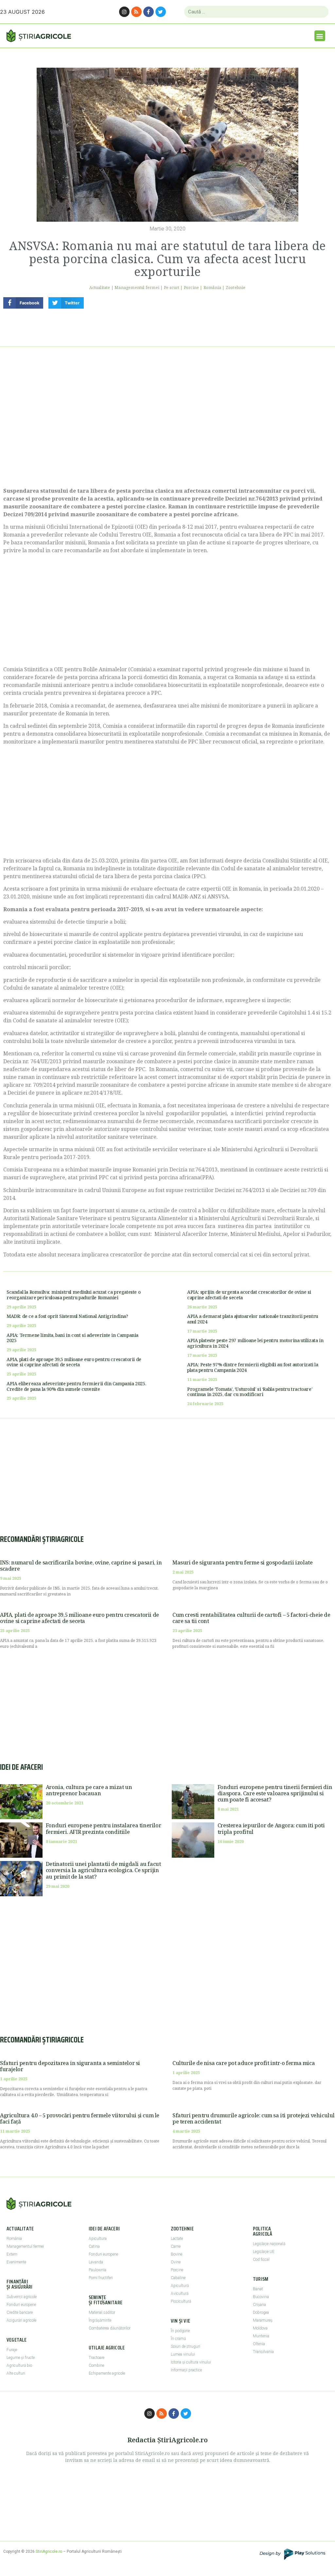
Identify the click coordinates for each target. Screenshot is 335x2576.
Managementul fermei (137, 288)
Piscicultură (181, 2301)
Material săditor (102, 2312)
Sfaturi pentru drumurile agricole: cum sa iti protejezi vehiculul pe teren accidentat (254, 2118)
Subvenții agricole (22, 2297)
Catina (94, 2246)
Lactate (177, 2239)
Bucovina (261, 2297)
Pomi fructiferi (101, 2278)
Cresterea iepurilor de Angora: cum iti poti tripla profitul (271, 1828)
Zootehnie (236, 288)
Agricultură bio (19, 2365)
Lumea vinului (183, 2354)
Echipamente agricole (107, 2373)
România (212, 288)
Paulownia (97, 2270)
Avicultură (180, 2294)
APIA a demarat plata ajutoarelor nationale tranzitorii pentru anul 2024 (253, 1319)
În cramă (178, 2339)
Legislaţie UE (264, 2252)
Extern (12, 2254)
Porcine (191, 288)
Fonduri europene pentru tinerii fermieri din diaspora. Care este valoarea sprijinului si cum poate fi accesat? (275, 1793)
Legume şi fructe (21, 2358)
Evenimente (16, 2262)
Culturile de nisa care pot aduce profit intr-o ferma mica (244, 2063)
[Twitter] (161, 12)
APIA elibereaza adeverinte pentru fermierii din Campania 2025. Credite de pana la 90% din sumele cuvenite (76, 1386)
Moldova (260, 2328)
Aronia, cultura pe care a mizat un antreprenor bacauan (89, 1790)
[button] (320, 36)
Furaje (12, 2350)
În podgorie (180, 2331)
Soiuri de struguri (185, 2346)
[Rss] (136, 12)
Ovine (176, 2262)
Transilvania (263, 2352)
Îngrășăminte (100, 2320)
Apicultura (98, 2239)
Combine (96, 2365)
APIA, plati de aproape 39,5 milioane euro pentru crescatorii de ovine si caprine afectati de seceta (74, 1362)
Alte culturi (16, 2373)
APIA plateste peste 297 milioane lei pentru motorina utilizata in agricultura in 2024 (255, 1343)
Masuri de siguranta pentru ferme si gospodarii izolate (242, 1562)
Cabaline (178, 2278)
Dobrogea (261, 2312)
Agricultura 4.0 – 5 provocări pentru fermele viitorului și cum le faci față (80, 2118)
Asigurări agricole (21, 2320)
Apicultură (180, 2286)
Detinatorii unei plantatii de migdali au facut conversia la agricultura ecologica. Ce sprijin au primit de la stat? (103, 1870)
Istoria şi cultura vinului (191, 2362)
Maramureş (263, 2320)
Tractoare (97, 2358)
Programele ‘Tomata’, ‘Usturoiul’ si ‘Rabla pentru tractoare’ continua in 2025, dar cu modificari (250, 1392)
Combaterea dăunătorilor (110, 2328)
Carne (176, 2246)
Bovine (176, 2254)
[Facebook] (149, 12)
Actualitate (100, 288)
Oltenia (259, 2344)
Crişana (259, 2305)
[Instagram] (124, 12)
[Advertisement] (167, 425)
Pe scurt (172, 288)
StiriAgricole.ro (49, 2551)
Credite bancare (20, 2312)
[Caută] (321, 12)
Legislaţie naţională (269, 2244)
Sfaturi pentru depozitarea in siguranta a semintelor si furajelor (70, 2066)
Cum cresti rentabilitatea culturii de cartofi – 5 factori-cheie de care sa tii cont (251, 1618)
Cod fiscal (261, 2260)
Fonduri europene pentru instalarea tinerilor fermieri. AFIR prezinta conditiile (103, 1828)
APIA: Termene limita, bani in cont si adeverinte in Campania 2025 (72, 1338)
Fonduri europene (21, 2305)
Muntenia (261, 2336)
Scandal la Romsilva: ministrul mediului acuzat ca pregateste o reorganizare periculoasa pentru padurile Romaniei (73, 1295)
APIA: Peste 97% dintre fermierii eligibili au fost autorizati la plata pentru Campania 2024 (253, 1367)
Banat (258, 2289)
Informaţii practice (186, 2370)
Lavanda (96, 2262)
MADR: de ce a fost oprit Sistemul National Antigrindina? (67, 1316)
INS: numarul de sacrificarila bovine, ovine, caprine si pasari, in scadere (81, 1566)
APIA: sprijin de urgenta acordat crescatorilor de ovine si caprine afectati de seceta (249, 1295)
